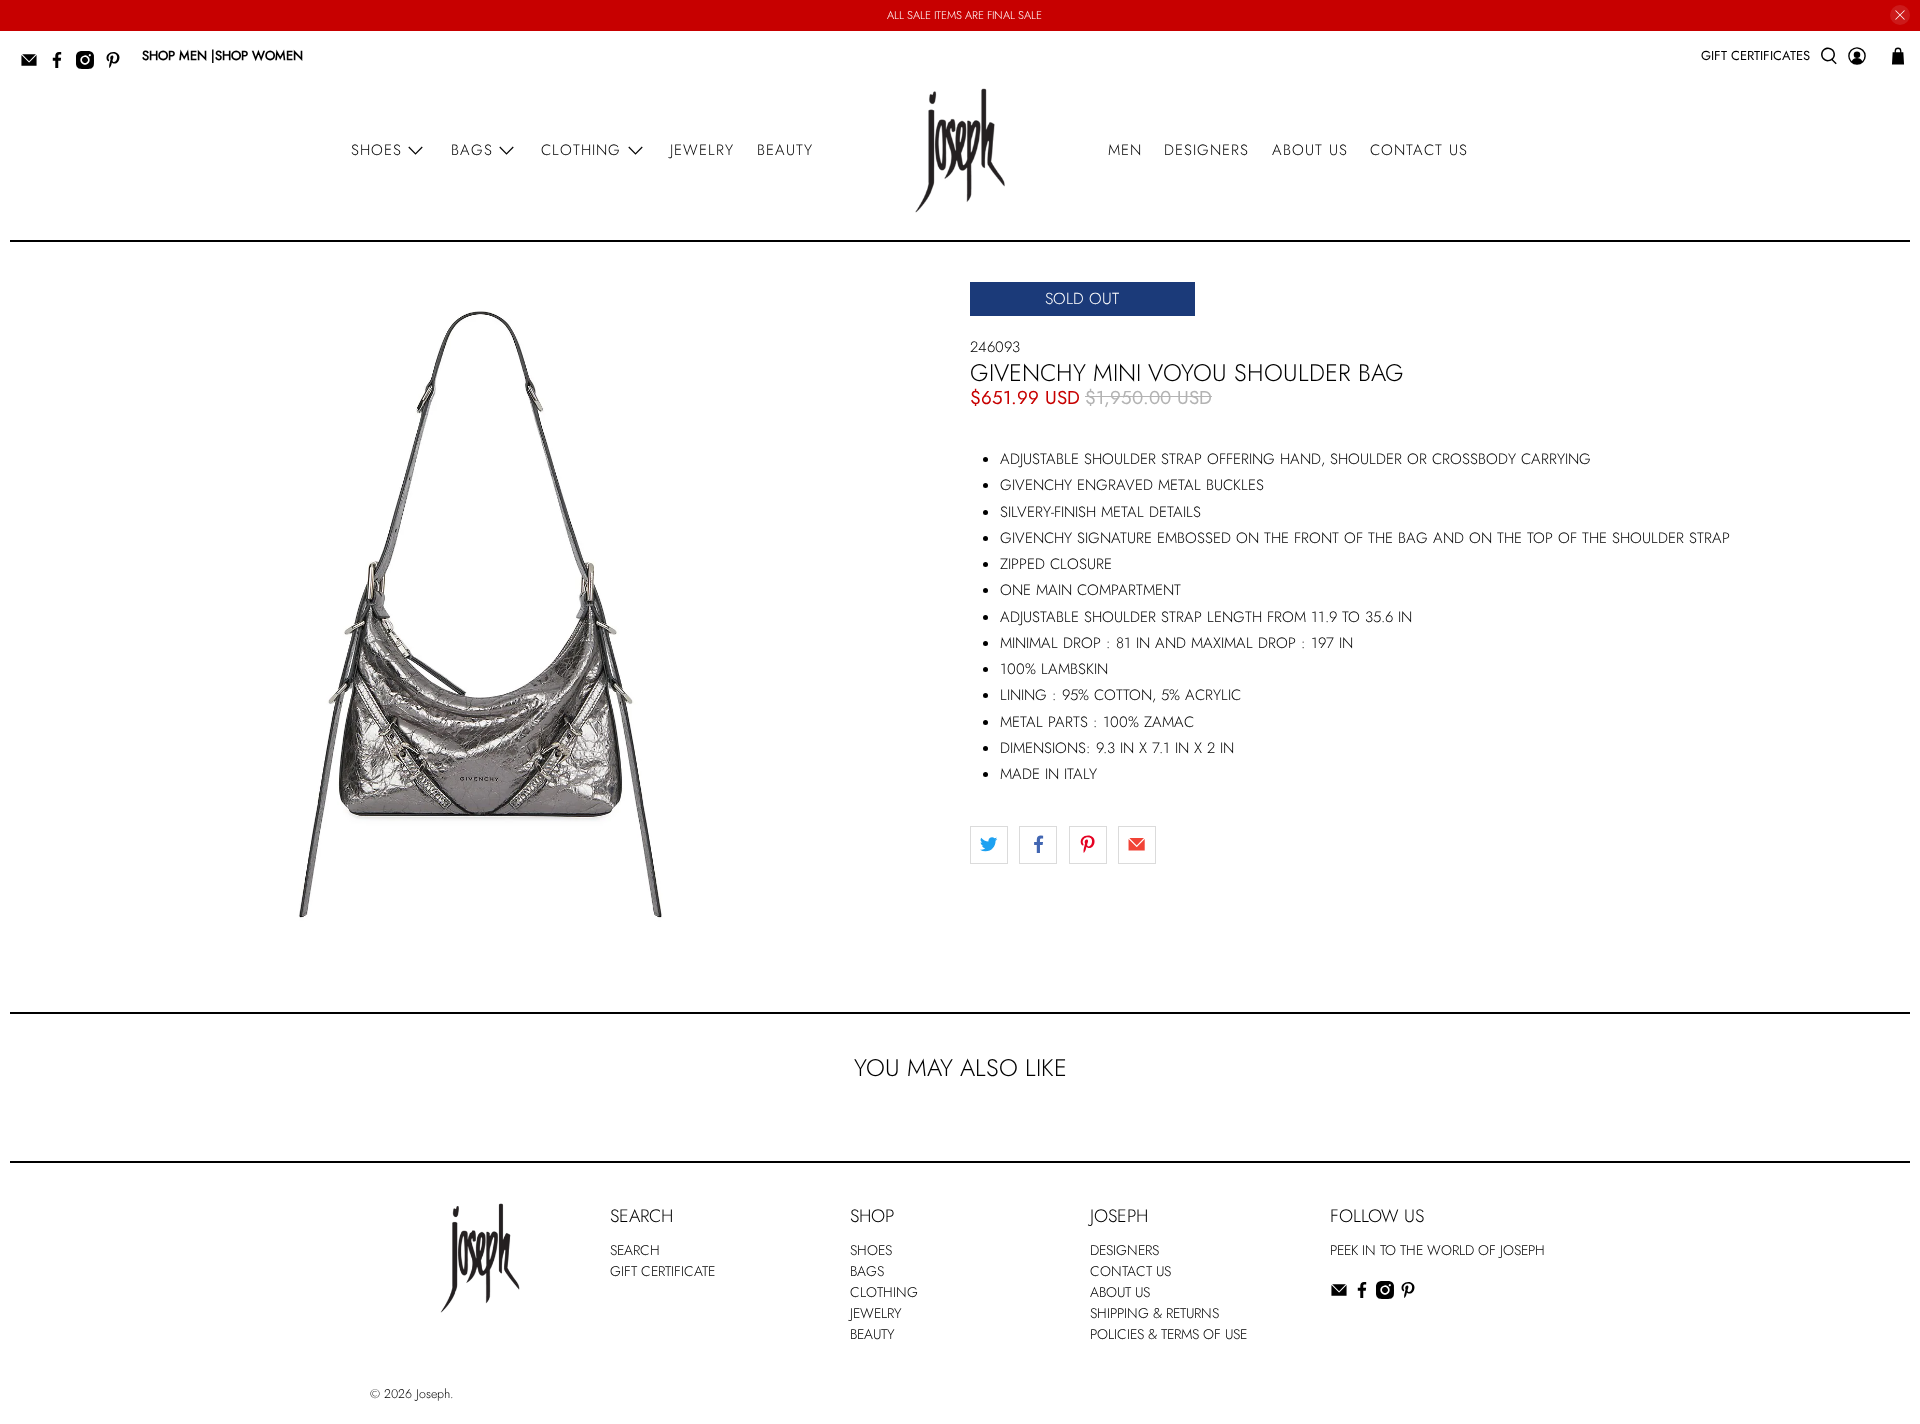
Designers (1206, 150)
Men (1125, 150)
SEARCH (635, 1250)
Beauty (785, 150)
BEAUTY (872, 1334)
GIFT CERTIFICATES (1755, 55)
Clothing (581, 150)
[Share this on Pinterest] (1088, 845)
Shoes (376, 150)
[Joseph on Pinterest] (118, 64)
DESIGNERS (1124, 1250)
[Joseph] (960, 150)
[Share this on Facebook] (1038, 845)
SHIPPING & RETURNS (1154, 1313)
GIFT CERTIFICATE (662, 1271)
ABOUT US (1120, 1292)
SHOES (871, 1250)
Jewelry (702, 150)
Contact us (1419, 150)
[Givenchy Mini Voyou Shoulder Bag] (480, 617)
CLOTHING (884, 1292)
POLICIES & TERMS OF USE (1168, 1334)
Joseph (433, 1394)
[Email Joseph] (34, 64)
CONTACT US (1130, 1271)
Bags (472, 150)
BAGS (867, 1271)
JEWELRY (876, 1313)
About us (1310, 150)
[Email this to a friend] (1137, 845)
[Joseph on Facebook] (62, 64)
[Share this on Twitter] (989, 845)
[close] (1900, 15)
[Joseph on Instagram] (90, 64)
